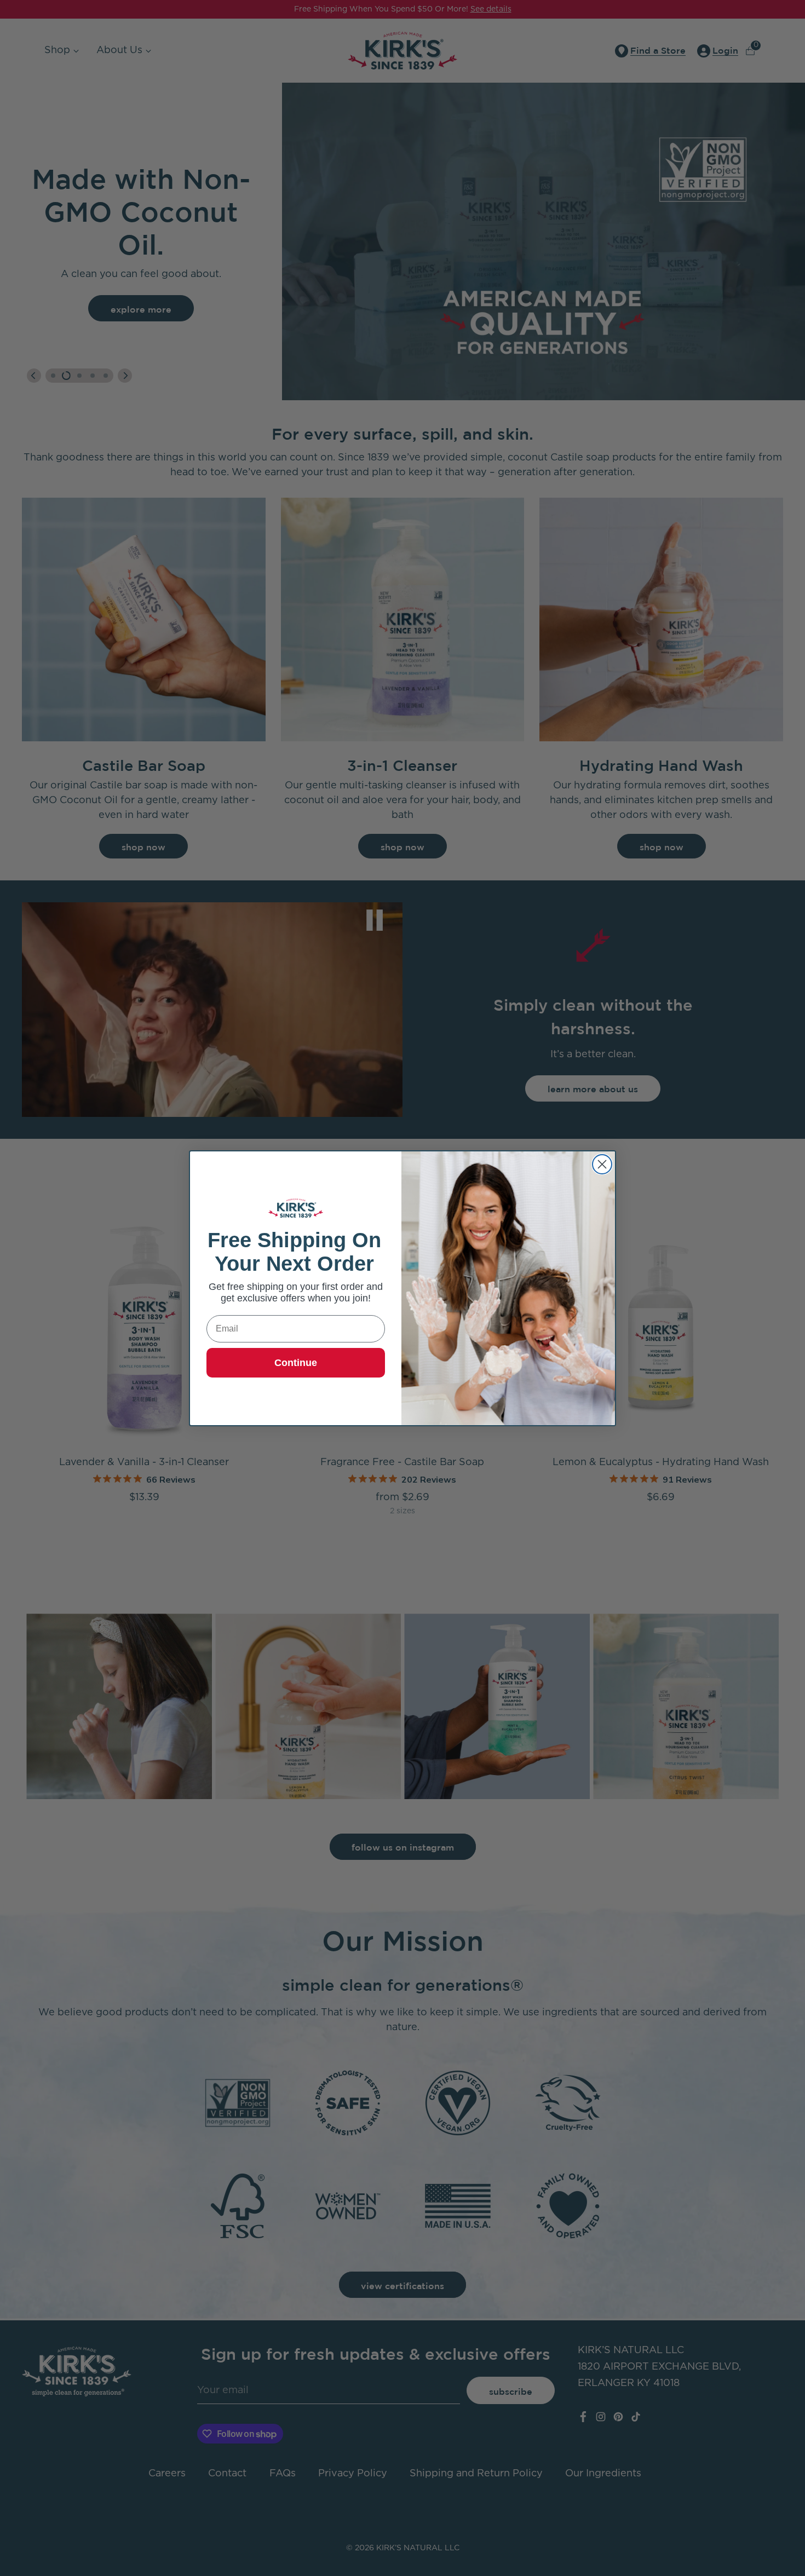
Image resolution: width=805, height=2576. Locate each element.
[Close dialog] (602, 1164)
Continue (296, 1363)
